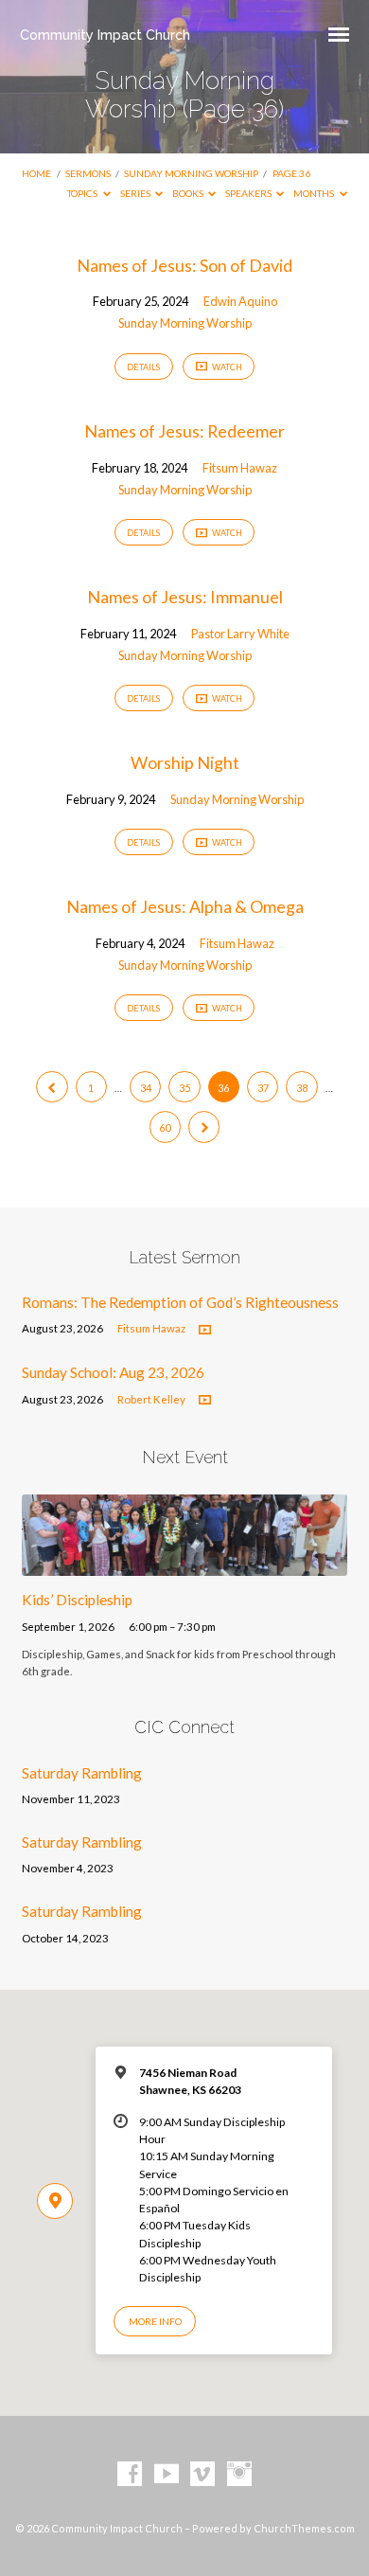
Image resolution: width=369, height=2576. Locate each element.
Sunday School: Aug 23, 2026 (113, 1372)
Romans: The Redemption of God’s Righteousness (180, 1302)
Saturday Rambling (82, 1773)
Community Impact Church (105, 35)
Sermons (88, 173)
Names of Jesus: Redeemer (184, 431)
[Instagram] (239, 2475)
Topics (83, 193)
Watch (226, 367)
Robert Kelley (151, 1399)
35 (184, 1088)
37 (263, 1088)
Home (36, 173)
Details (143, 367)
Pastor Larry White (240, 634)
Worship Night (185, 762)
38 (302, 1088)
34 (146, 1088)
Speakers (249, 193)
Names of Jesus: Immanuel (185, 597)
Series (136, 193)
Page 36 (291, 173)
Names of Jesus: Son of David (184, 265)
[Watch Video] (205, 1330)
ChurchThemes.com (304, 2528)
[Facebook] (130, 2475)
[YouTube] (167, 2475)
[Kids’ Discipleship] (184, 1565)
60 (165, 1127)
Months (315, 193)
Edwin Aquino (240, 301)
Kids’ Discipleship (77, 1600)
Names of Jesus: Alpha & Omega (185, 906)
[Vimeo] (202, 2475)
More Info (155, 2321)
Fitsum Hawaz (240, 468)
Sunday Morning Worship (191, 173)
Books (189, 193)
